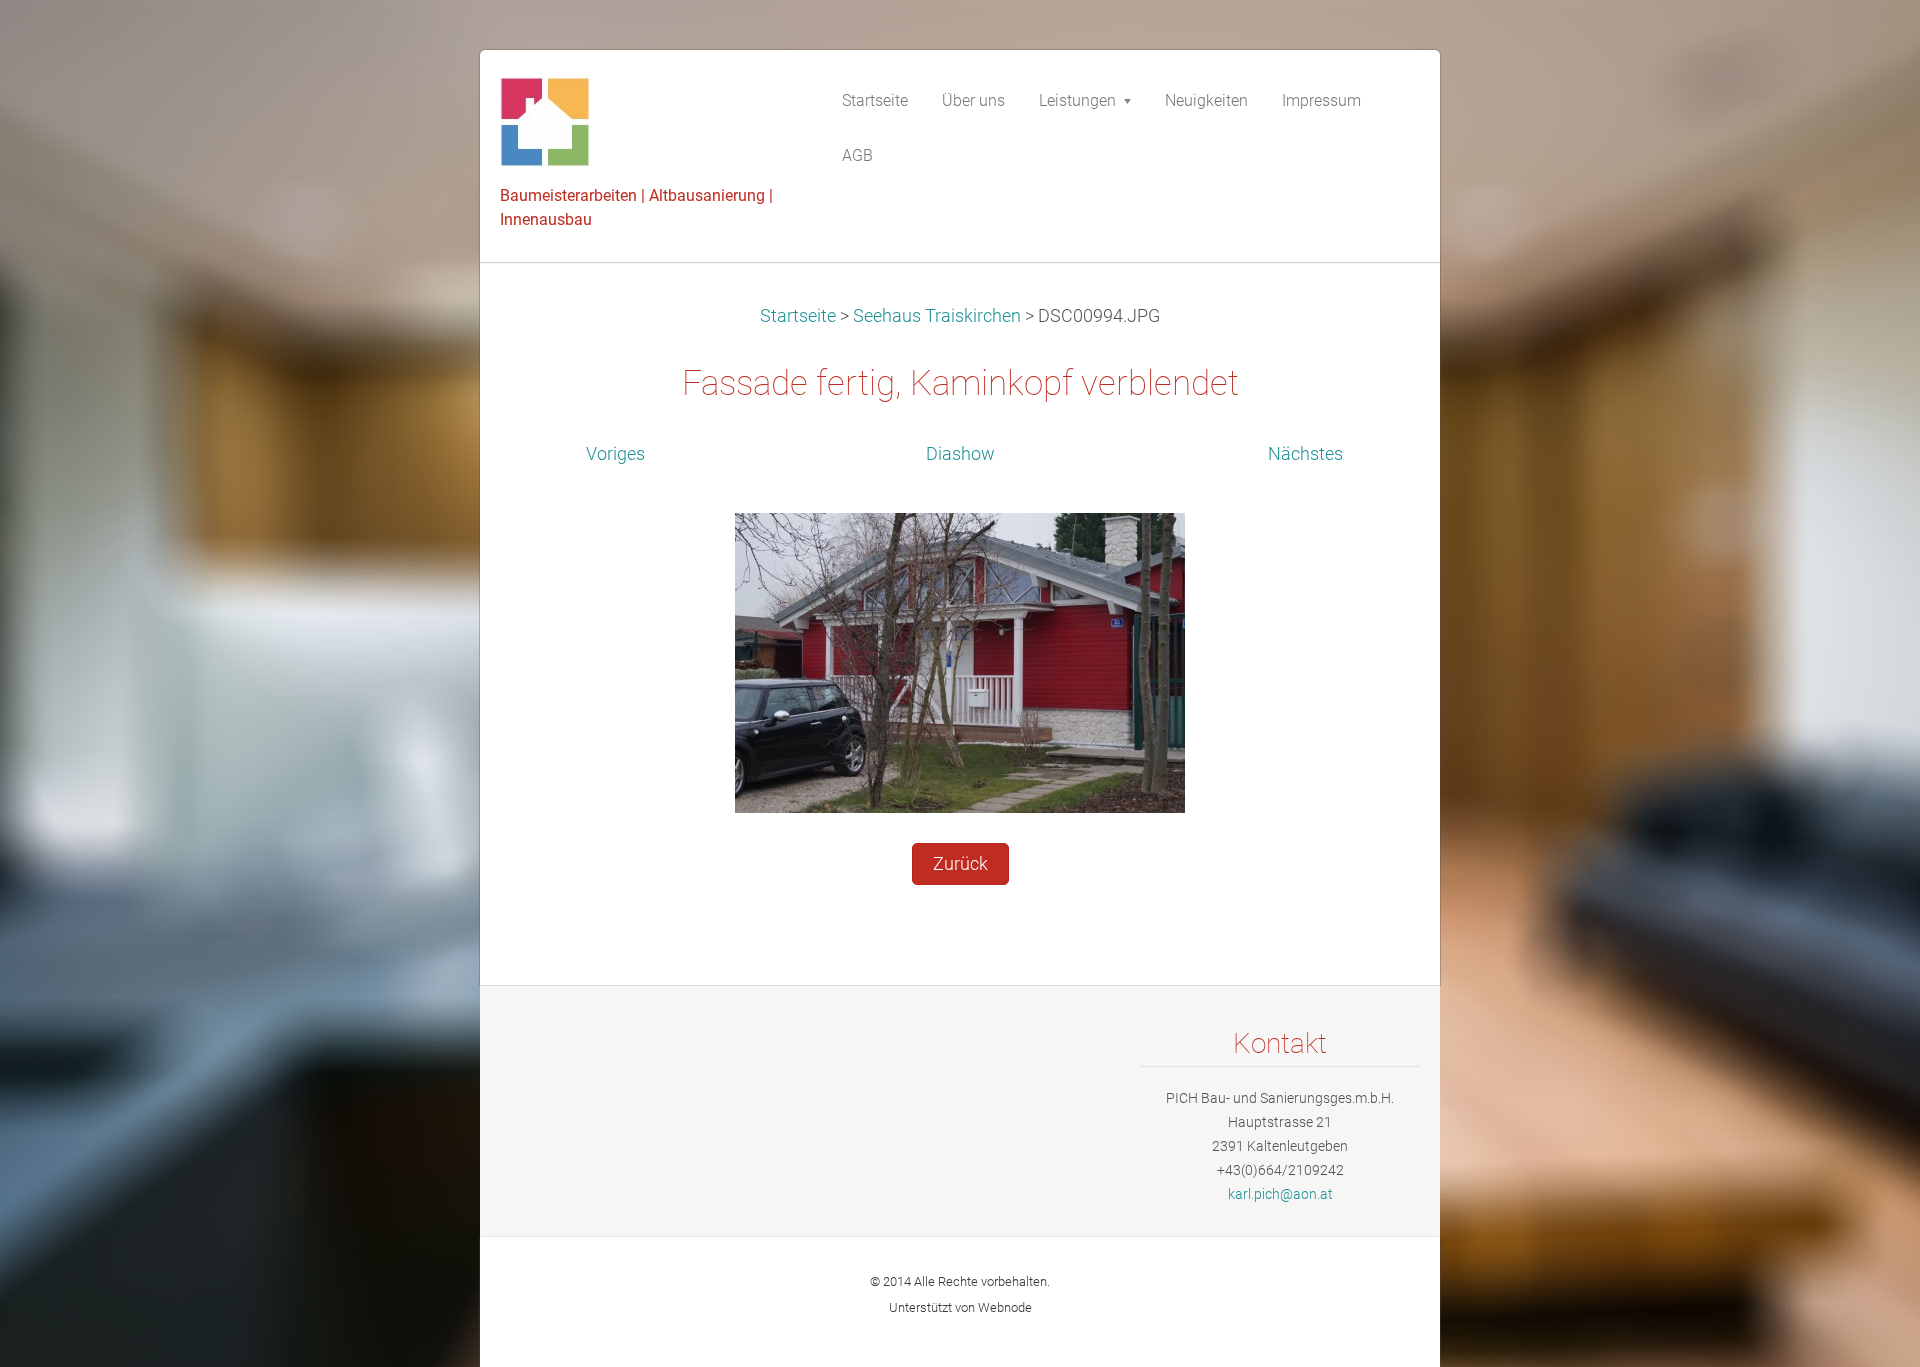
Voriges (615, 454)
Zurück (960, 864)
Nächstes (1305, 454)
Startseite (798, 316)
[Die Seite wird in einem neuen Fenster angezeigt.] (960, 662)
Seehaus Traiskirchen (937, 316)
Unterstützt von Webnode (960, 1307)
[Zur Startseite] (650, 128)
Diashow (960, 454)
